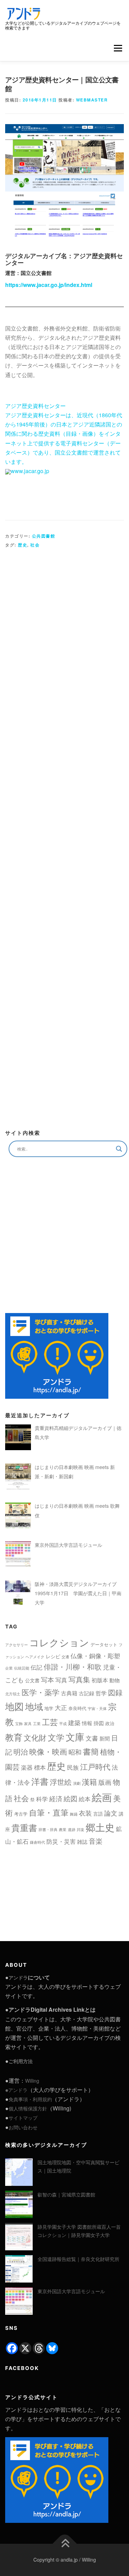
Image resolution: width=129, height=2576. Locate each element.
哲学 (101, 1693)
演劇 (77, 1783)
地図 (14, 1706)
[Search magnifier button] (119, 1149)
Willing (32, 2081)
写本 (47, 1679)
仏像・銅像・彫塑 (95, 1656)
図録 (115, 1692)
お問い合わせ (23, 2127)
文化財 (35, 1737)
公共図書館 (44, 536)
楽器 (27, 1767)
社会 (35, 545)
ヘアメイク (35, 1657)
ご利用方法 (21, 2061)
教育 (14, 1737)
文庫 (75, 1737)
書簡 (91, 1751)
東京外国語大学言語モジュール (71, 2291)
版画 (105, 1782)
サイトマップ (23, 2118)
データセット (104, 1644)
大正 (61, 1707)
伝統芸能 (22, 1668)
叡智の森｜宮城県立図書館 (66, 2194)
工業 (37, 1724)
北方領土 (13, 1694)
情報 (87, 1723)
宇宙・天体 (97, 1708)
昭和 (75, 1752)
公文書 (32, 1680)
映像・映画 (48, 1751)
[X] (25, 2348)
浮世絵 (61, 1782)
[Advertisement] (64, 836)
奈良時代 (77, 1708)
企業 (9, 1668)
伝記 (36, 1667)
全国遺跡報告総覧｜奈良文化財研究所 (78, 2259)
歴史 (23, 545)
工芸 (50, 1722)
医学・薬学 (41, 1692)
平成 (63, 1724)
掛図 (99, 1723)
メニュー (118, 48)
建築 (74, 1722)
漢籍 (89, 1781)
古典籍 (69, 1693)
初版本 (100, 1680)
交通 (65, 1657)
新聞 (105, 1738)
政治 (110, 1723)
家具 (28, 1724)
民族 (73, 1767)
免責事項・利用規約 (30, 2099)
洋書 (40, 1781)
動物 (115, 1680)
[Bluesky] (52, 2348)
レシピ (53, 1656)
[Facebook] (12, 2348)
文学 (56, 1737)
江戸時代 (95, 1766)
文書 (92, 1738)
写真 (61, 1680)
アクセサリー (17, 1645)
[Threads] (39, 2348)
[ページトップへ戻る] (64, 2544)
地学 (49, 1708)
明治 (21, 1752)
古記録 (87, 1693)
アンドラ (18, 1977)
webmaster (92, 100)
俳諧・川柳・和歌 (73, 1666)
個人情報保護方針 (28, 2108)
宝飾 (19, 1724)
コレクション (59, 1642)
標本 (40, 1767)
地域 (34, 1706)
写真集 (79, 1679)
